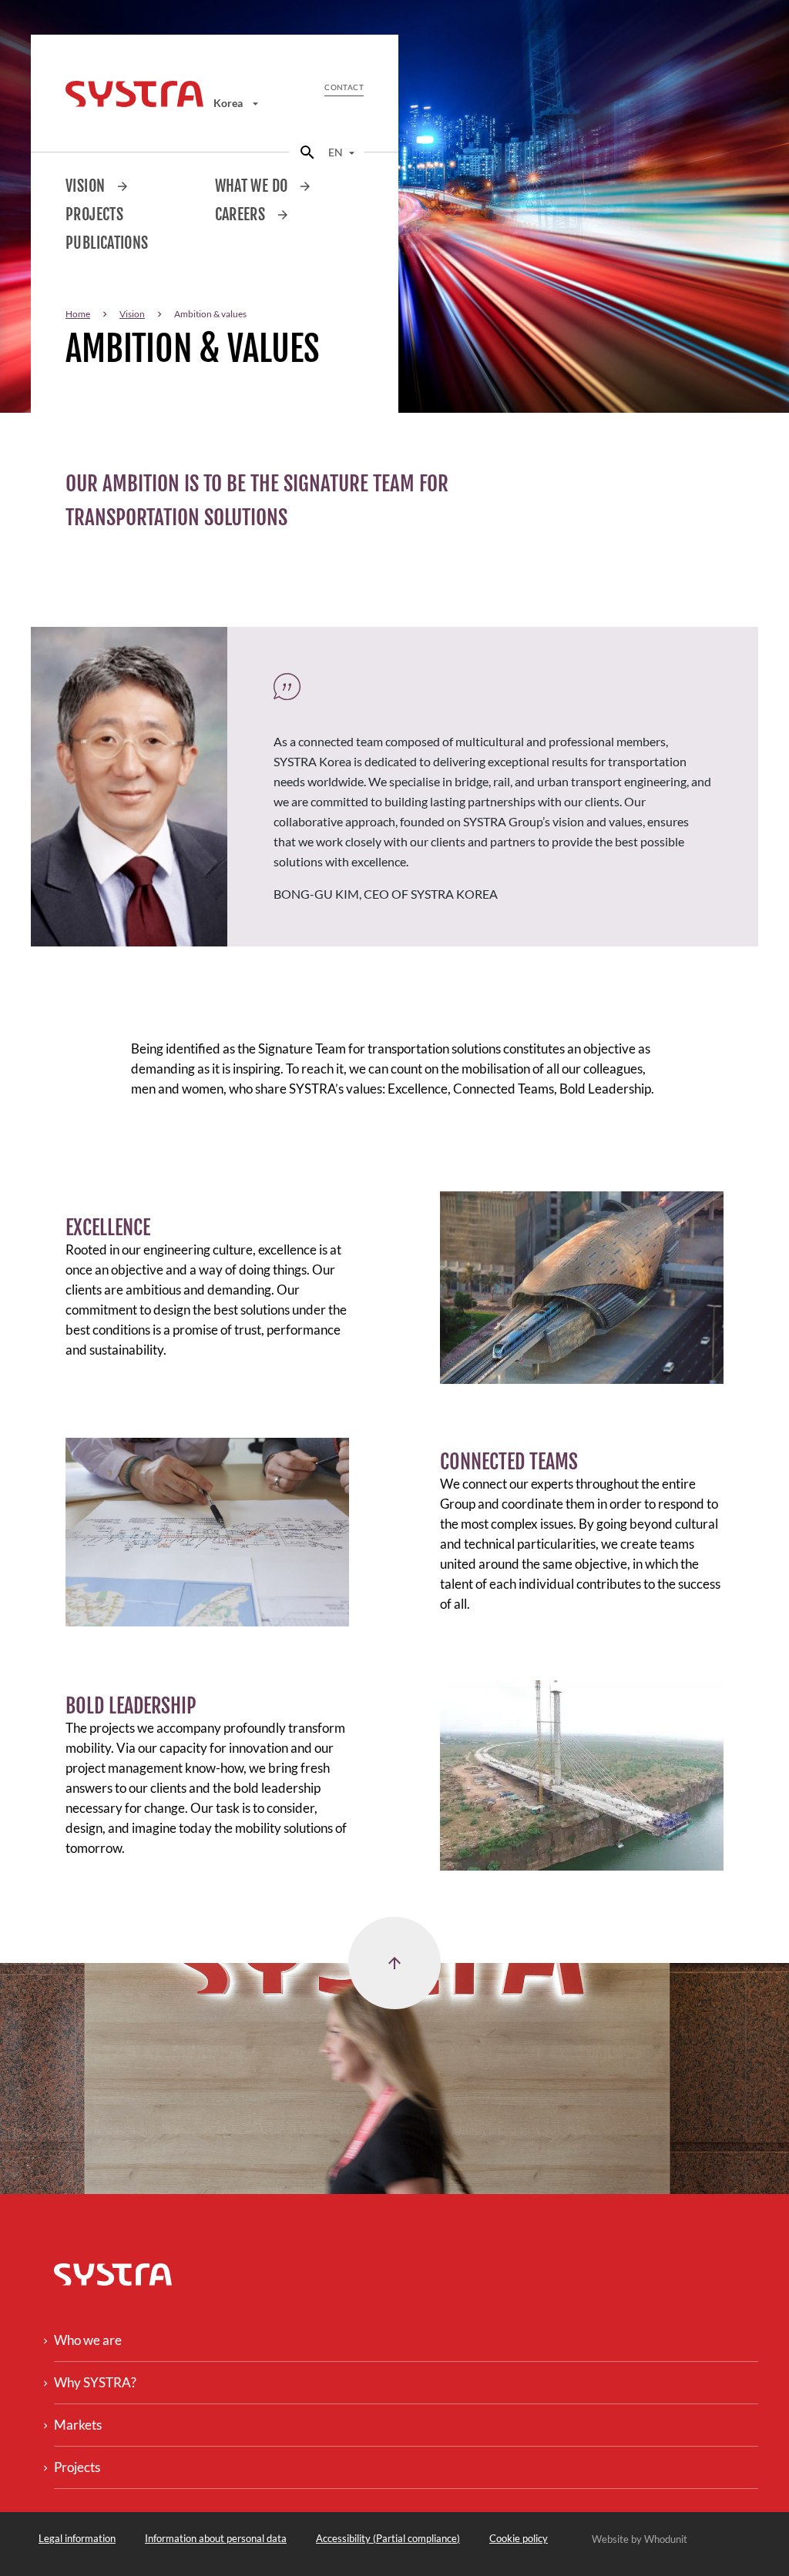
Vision (87, 186)
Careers (242, 214)
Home (78, 314)
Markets (78, 2425)
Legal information (77, 2538)
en (337, 152)
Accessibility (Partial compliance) (388, 2538)
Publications (107, 243)
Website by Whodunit (640, 2539)
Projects (94, 214)
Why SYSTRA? (95, 2382)
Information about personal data (216, 2538)
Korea (229, 103)
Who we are (88, 2340)
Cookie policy (519, 2538)
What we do (253, 186)
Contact (344, 87)
